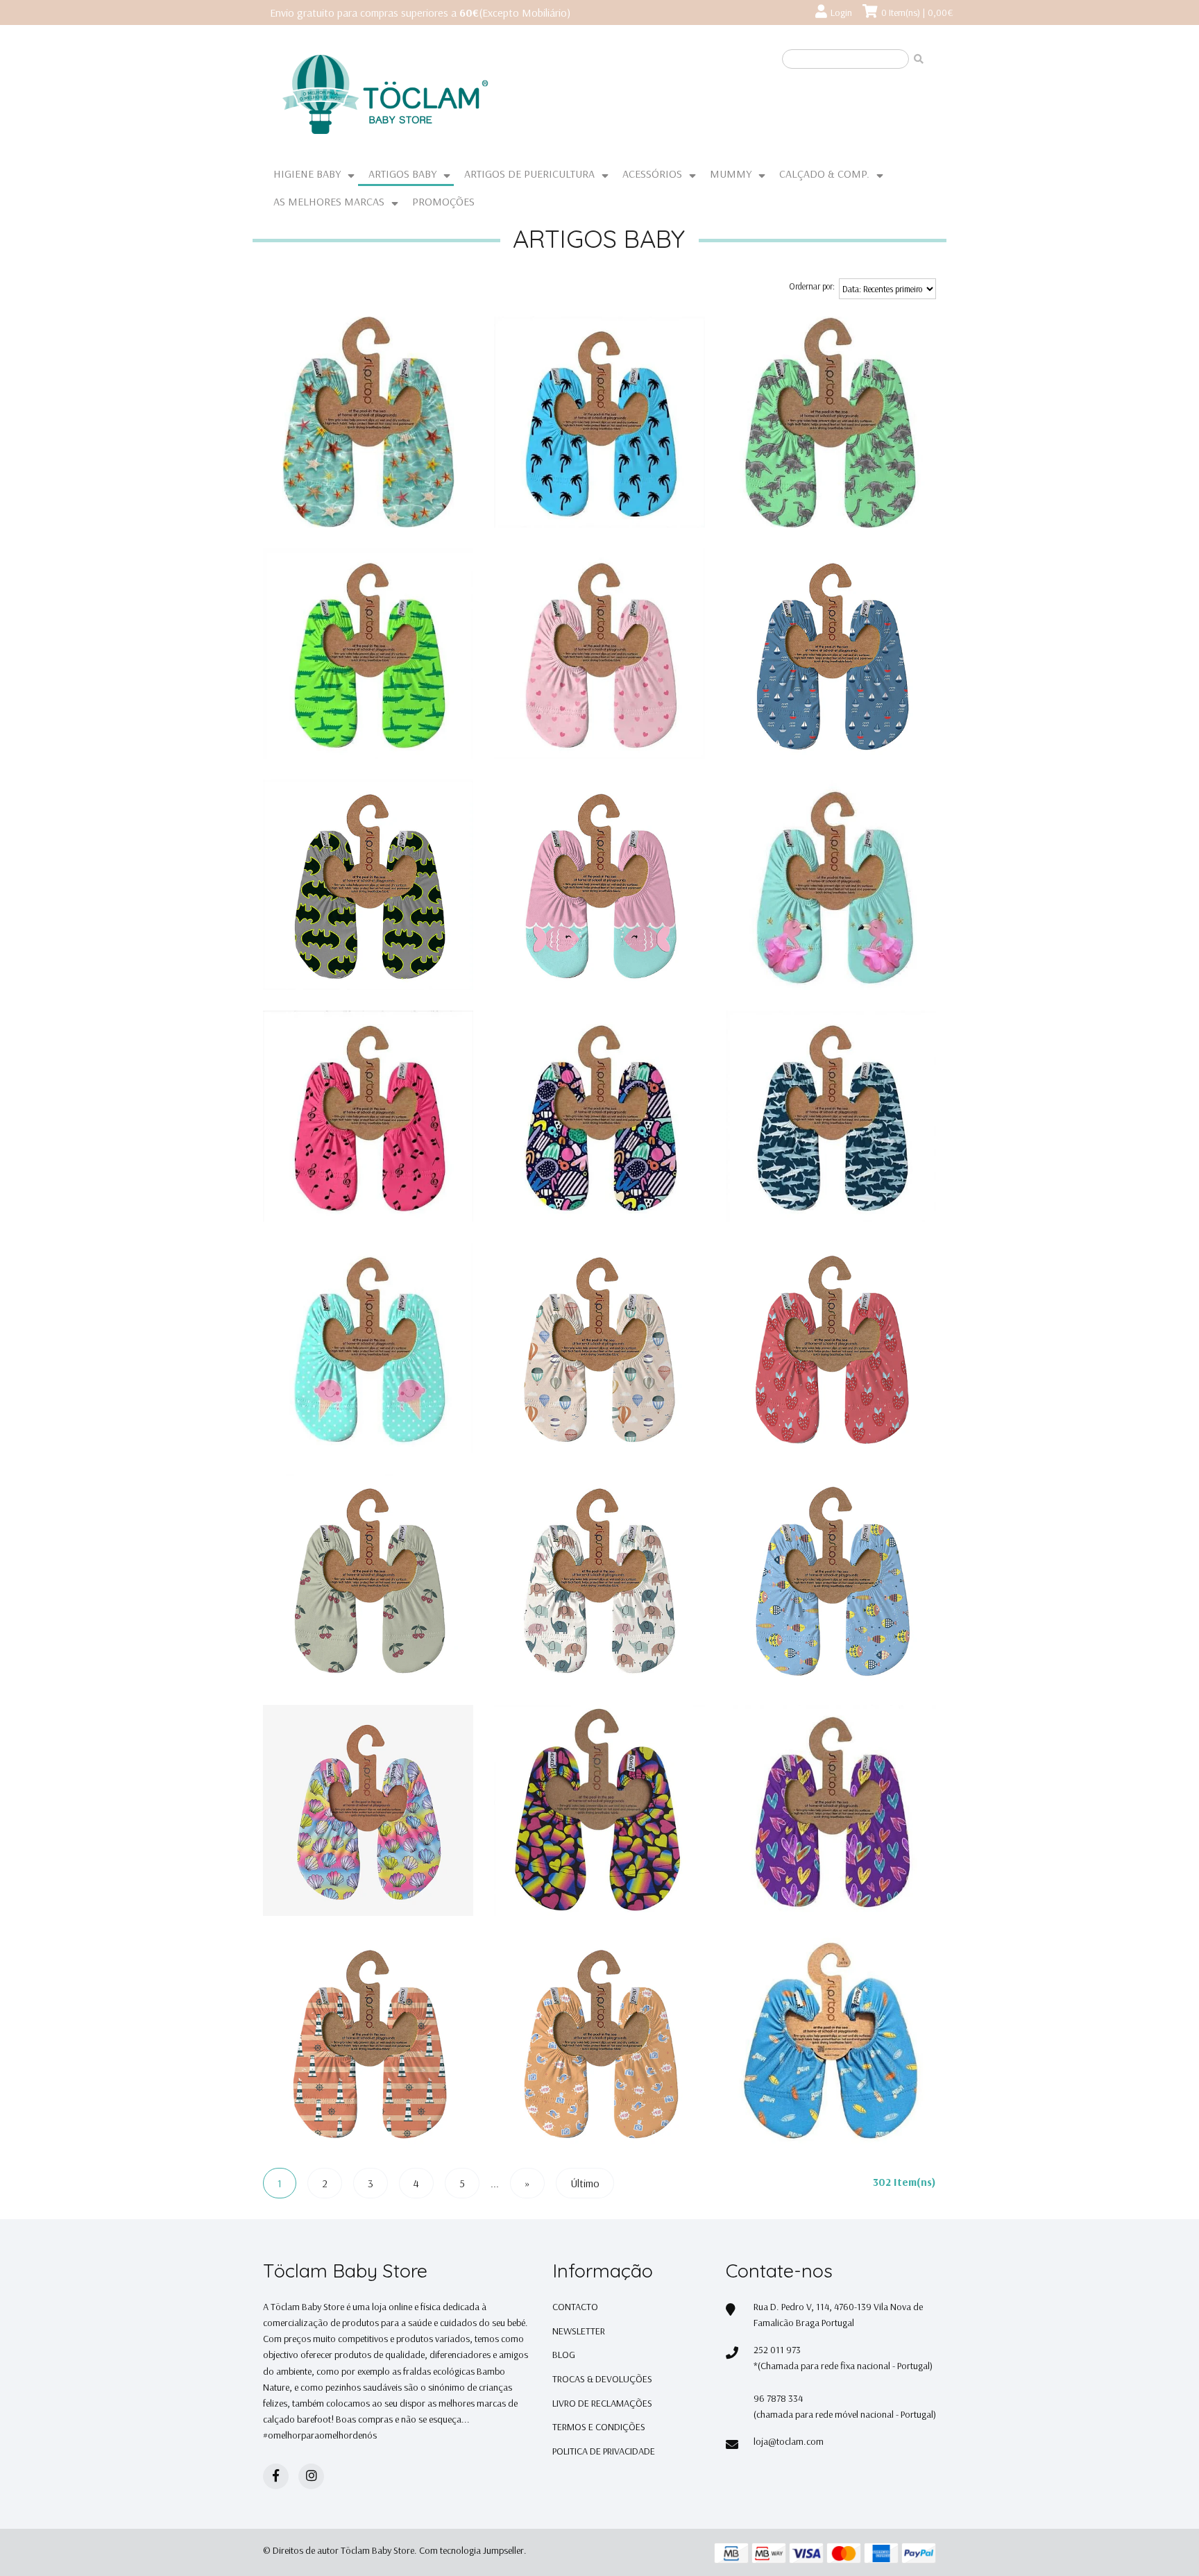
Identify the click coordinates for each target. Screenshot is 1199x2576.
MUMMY (731, 174)
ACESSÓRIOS (652, 174)
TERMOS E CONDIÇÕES (599, 2427)
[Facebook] (276, 2476)
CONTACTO (575, 2307)
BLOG (564, 2355)
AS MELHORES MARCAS (329, 201)
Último (585, 2183)
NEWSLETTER (579, 2331)
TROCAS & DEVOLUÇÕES (602, 2379)
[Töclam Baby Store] (436, 95)
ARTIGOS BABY (402, 174)
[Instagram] (311, 2476)
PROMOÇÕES (443, 201)
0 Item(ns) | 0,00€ (917, 12)
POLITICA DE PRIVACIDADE (604, 2451)
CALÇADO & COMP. (824, 174)
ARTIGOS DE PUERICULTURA (529, 174)
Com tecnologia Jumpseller (471, 2550)
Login (841, 12)
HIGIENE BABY (307, 174)
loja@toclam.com (789, 2441)
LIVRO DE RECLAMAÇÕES (602, 2403)
